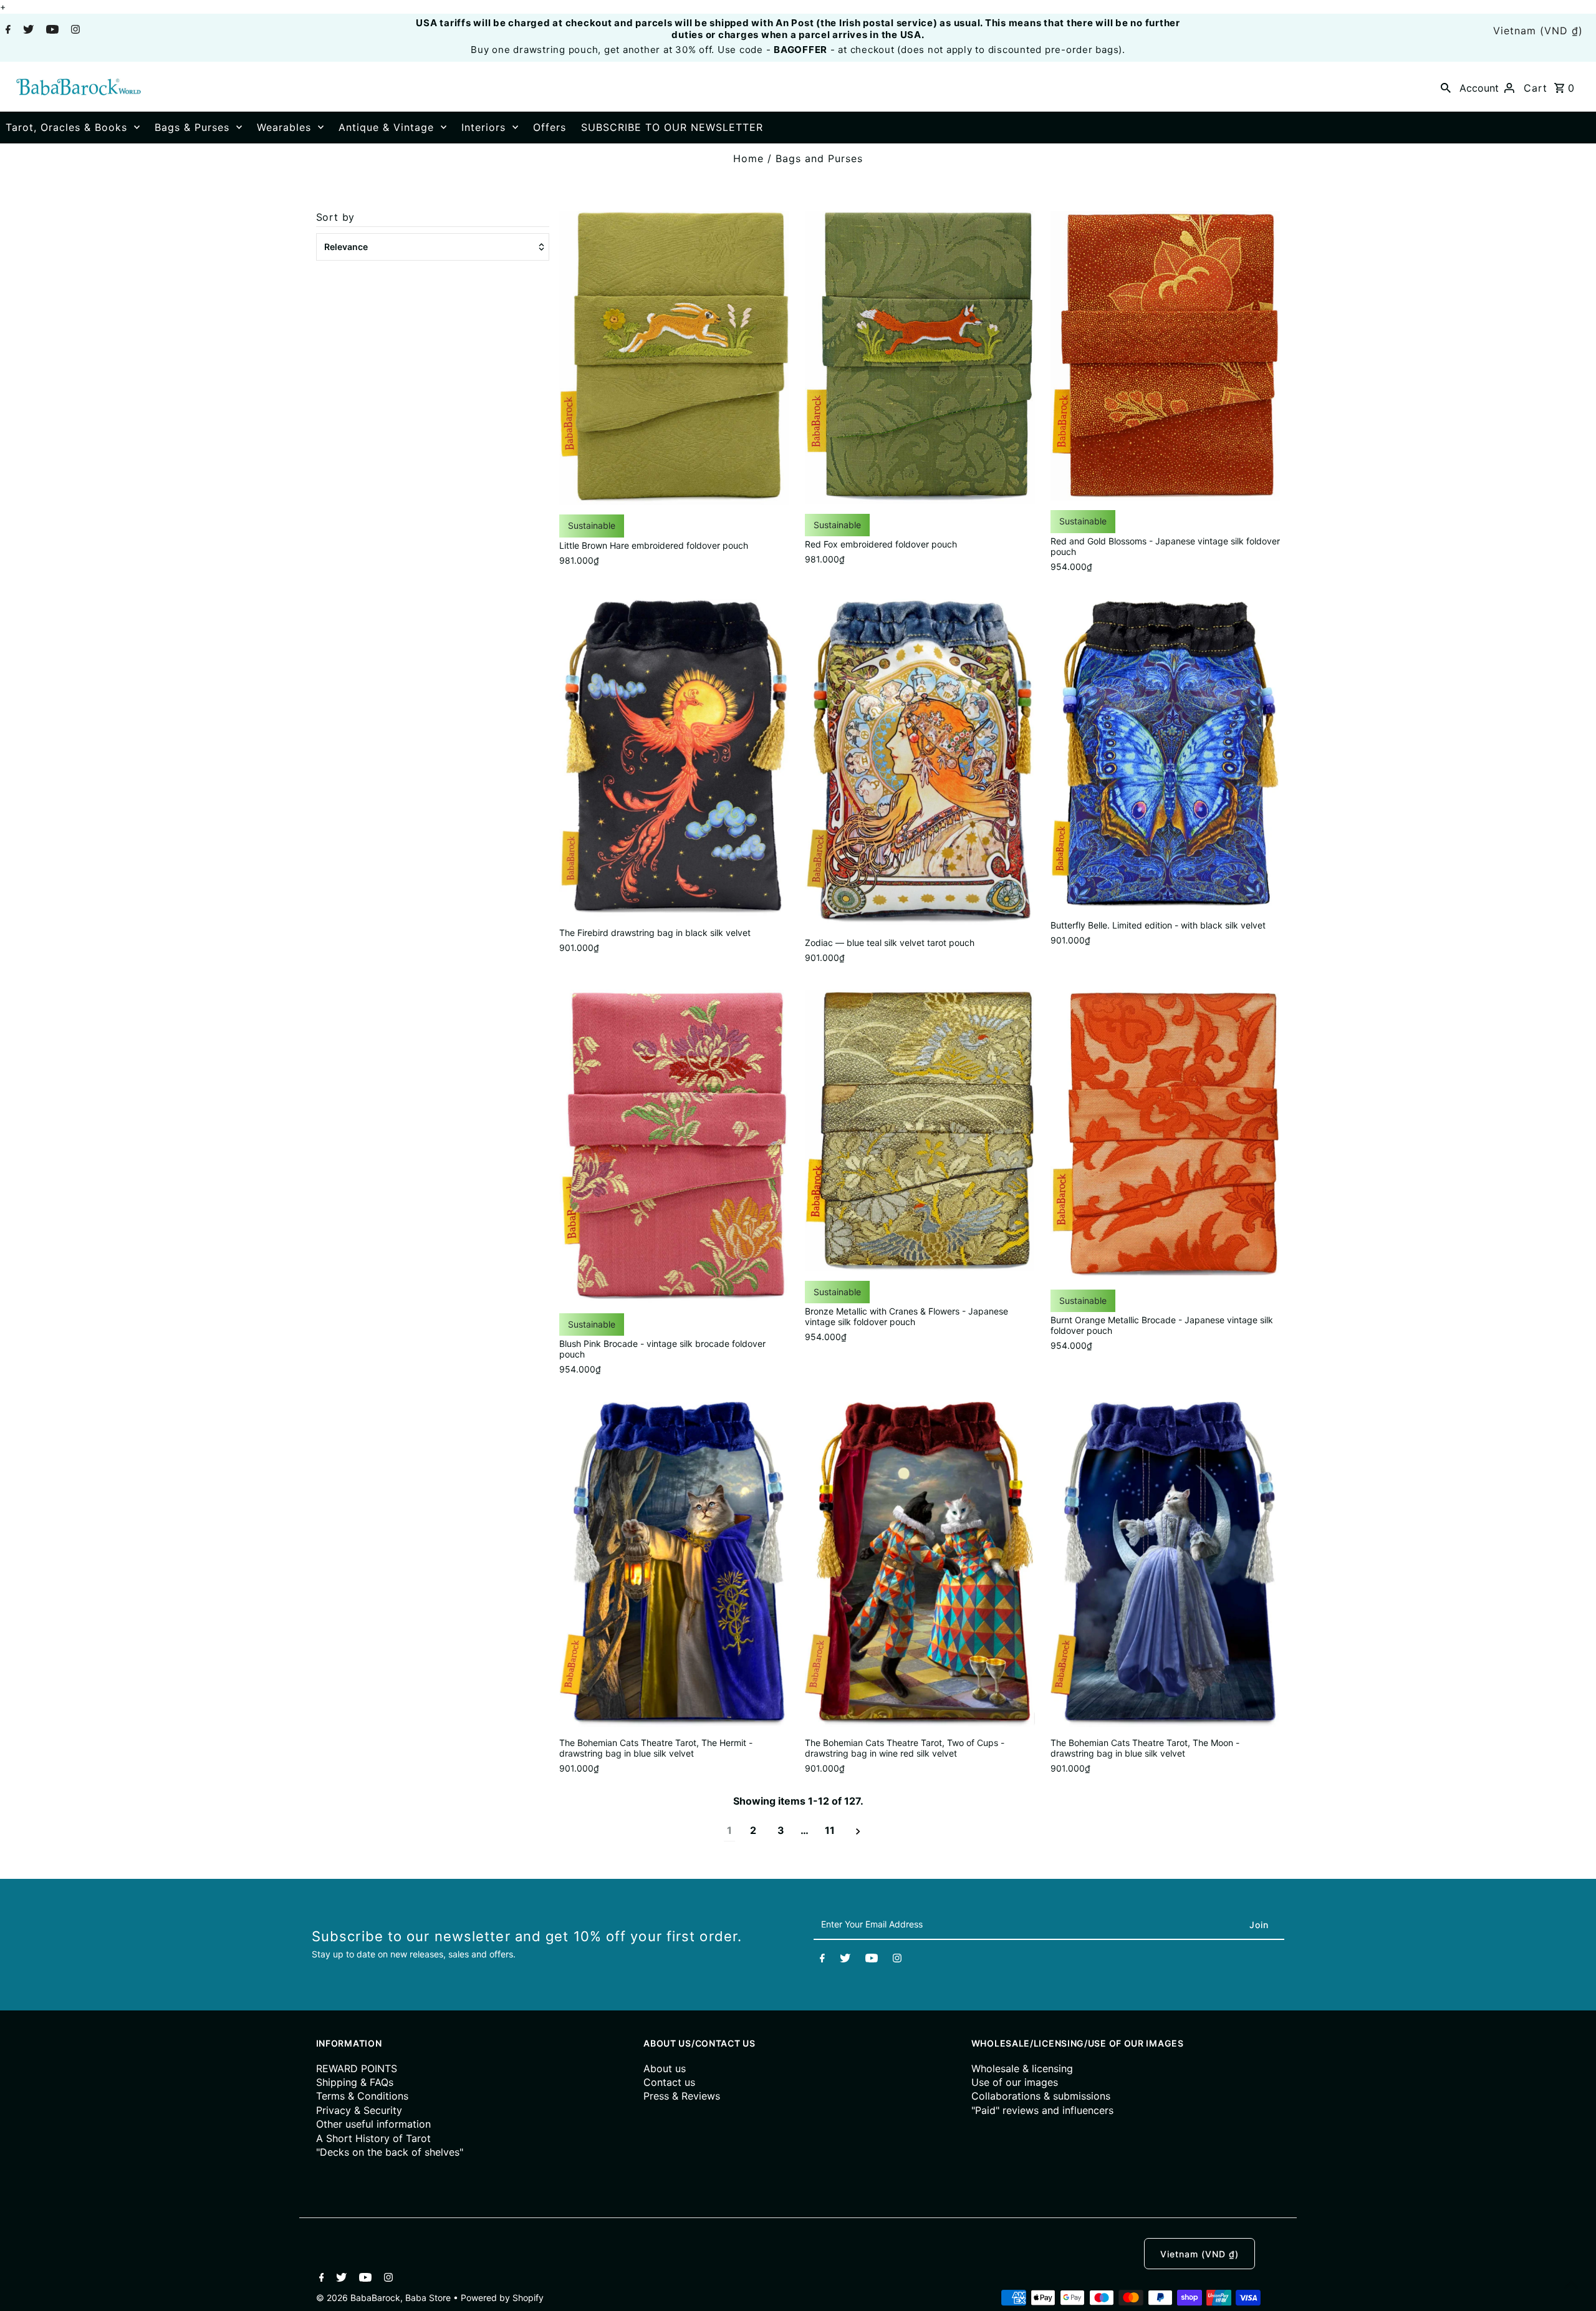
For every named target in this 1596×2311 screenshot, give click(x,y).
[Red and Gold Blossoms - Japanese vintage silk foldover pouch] (1166, 356)
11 (830, 1830)
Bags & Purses (192, 127)
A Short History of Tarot (373, 2138)
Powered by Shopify (502, 2298)
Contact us (669, 2082)
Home (748, 158)
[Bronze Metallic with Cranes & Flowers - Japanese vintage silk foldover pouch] (920, 1131)
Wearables (284, 127)
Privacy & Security (359, 2110)
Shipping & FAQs (355, 2082)
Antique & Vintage (386, 127)
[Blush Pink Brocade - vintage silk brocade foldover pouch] (674, 1147)
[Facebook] (7, 31)
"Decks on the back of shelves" (390, 2152)
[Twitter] (27, 31)
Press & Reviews (682, 2096)
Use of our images (1015, 2082)
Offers (550, 127)
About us (665, 2068)
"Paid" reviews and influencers (1042, 2110)
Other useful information (373, 2124)
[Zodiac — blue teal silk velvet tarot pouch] (920, 763)
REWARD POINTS (357, 2068)
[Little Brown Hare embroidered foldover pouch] (674, 358)
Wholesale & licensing (1022, 2068)
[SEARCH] (1446, 87)
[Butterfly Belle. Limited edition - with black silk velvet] (1166, 755)
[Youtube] (51, 31)
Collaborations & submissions (1041, 2096)
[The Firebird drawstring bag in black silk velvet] (674, 758)
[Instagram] (74, 31)
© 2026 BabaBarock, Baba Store (385, 2298)
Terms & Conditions (362, 2096)
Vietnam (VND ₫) (1538, 31)
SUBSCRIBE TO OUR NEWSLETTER (672, 127)
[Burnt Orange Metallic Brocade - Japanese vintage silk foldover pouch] (1166, 1135)
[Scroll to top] (1571, 2286)
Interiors (483, 127)
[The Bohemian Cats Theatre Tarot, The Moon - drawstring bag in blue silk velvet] (1166, 1565)
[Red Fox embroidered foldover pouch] (920, 357)
